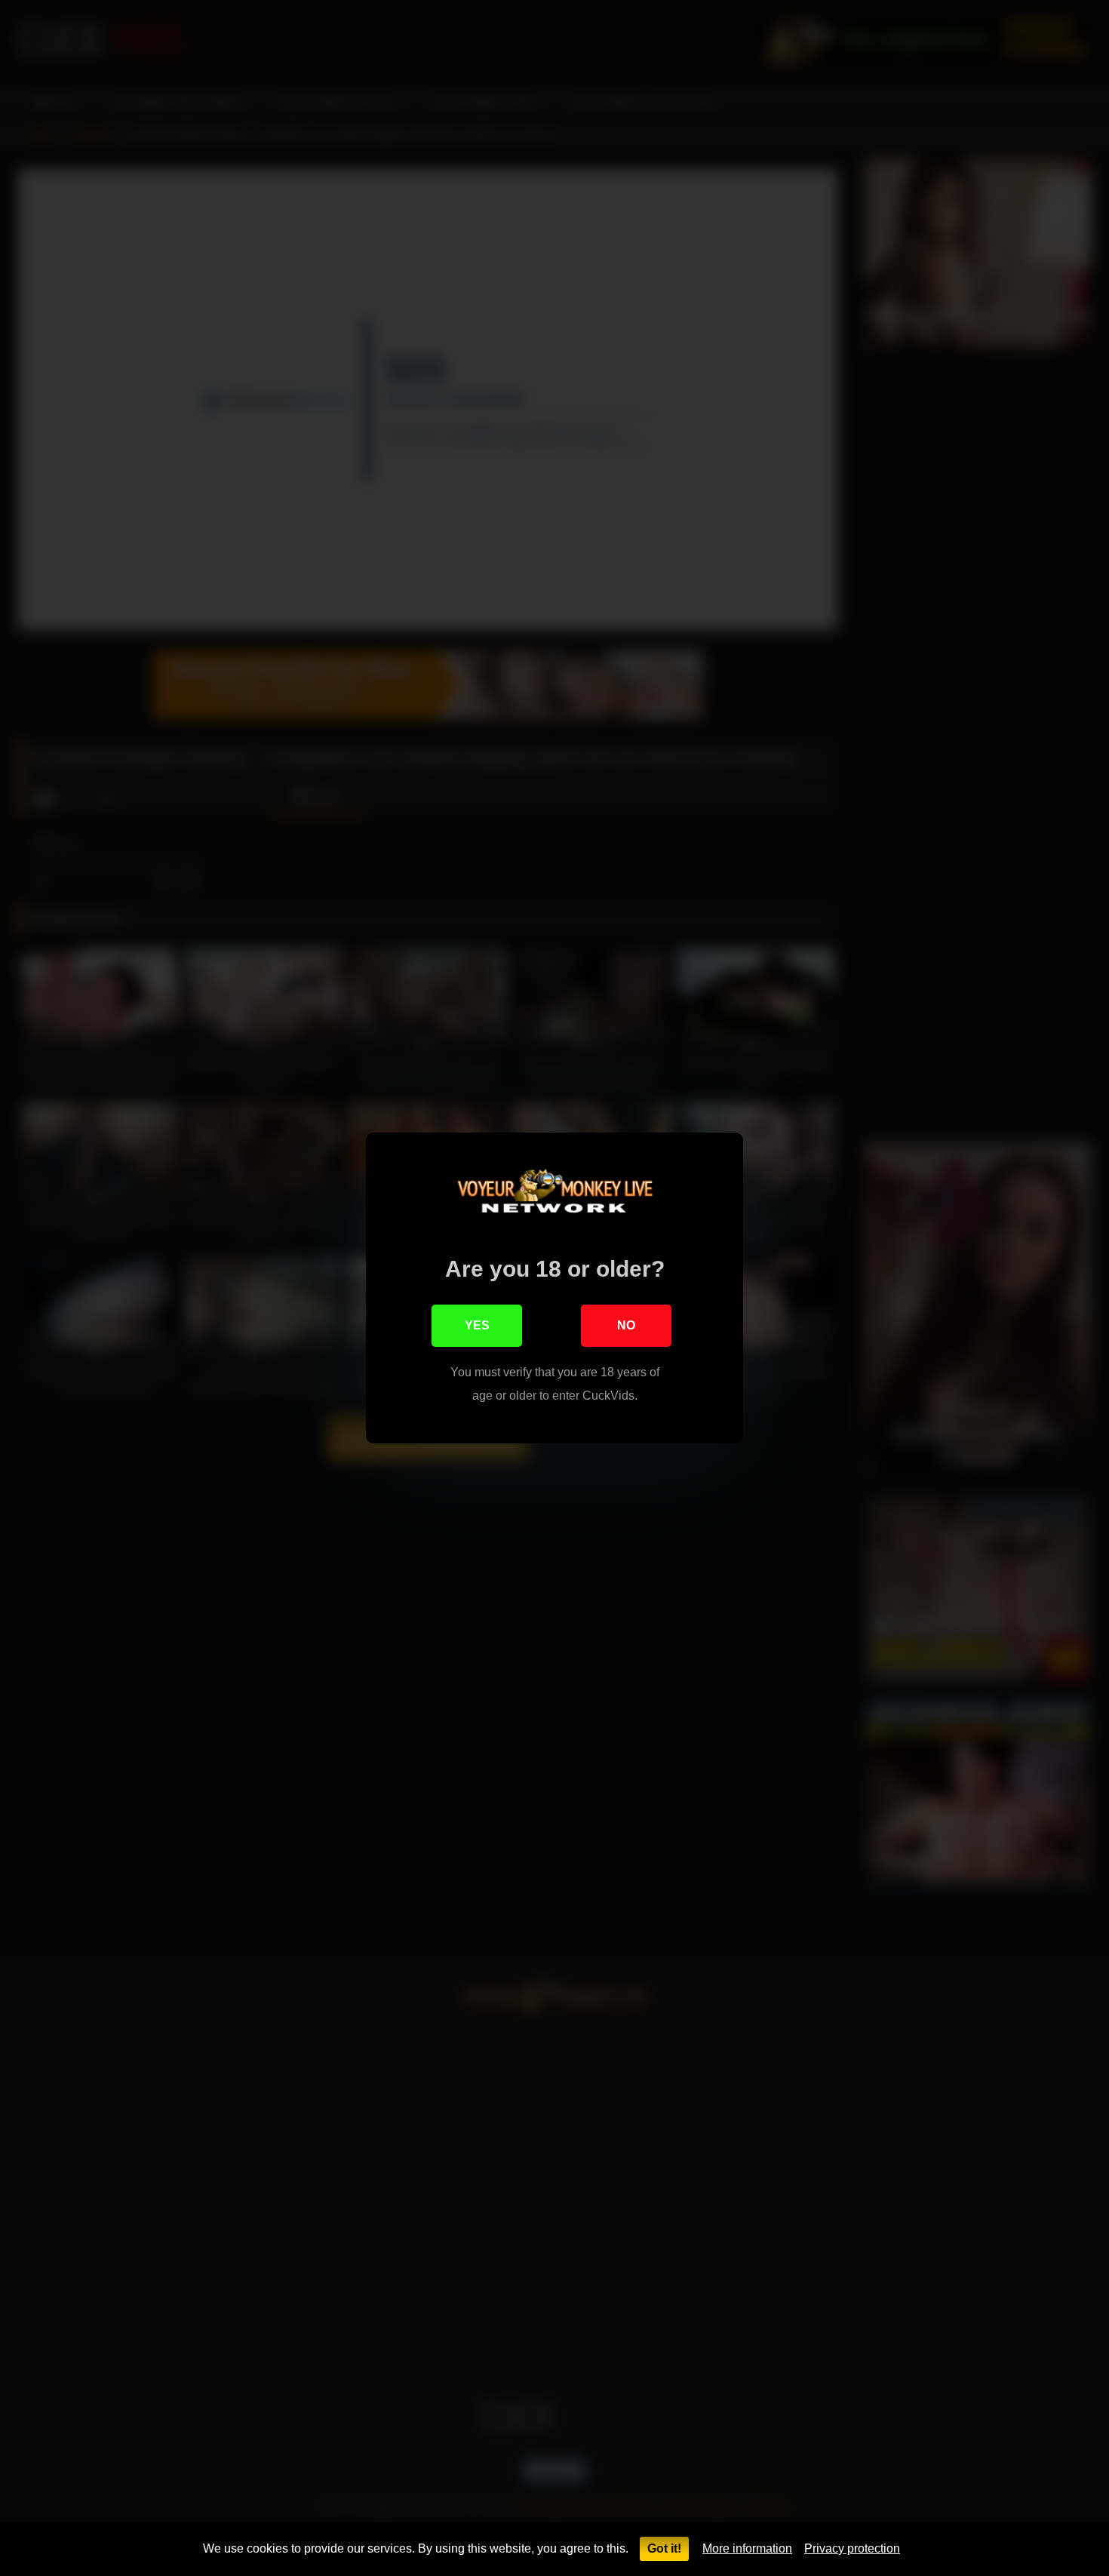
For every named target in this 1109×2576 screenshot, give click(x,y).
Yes (477, 1325)
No (626, 1325)
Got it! (664, 2548)
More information (747, 2548)
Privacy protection (852, 2548)
